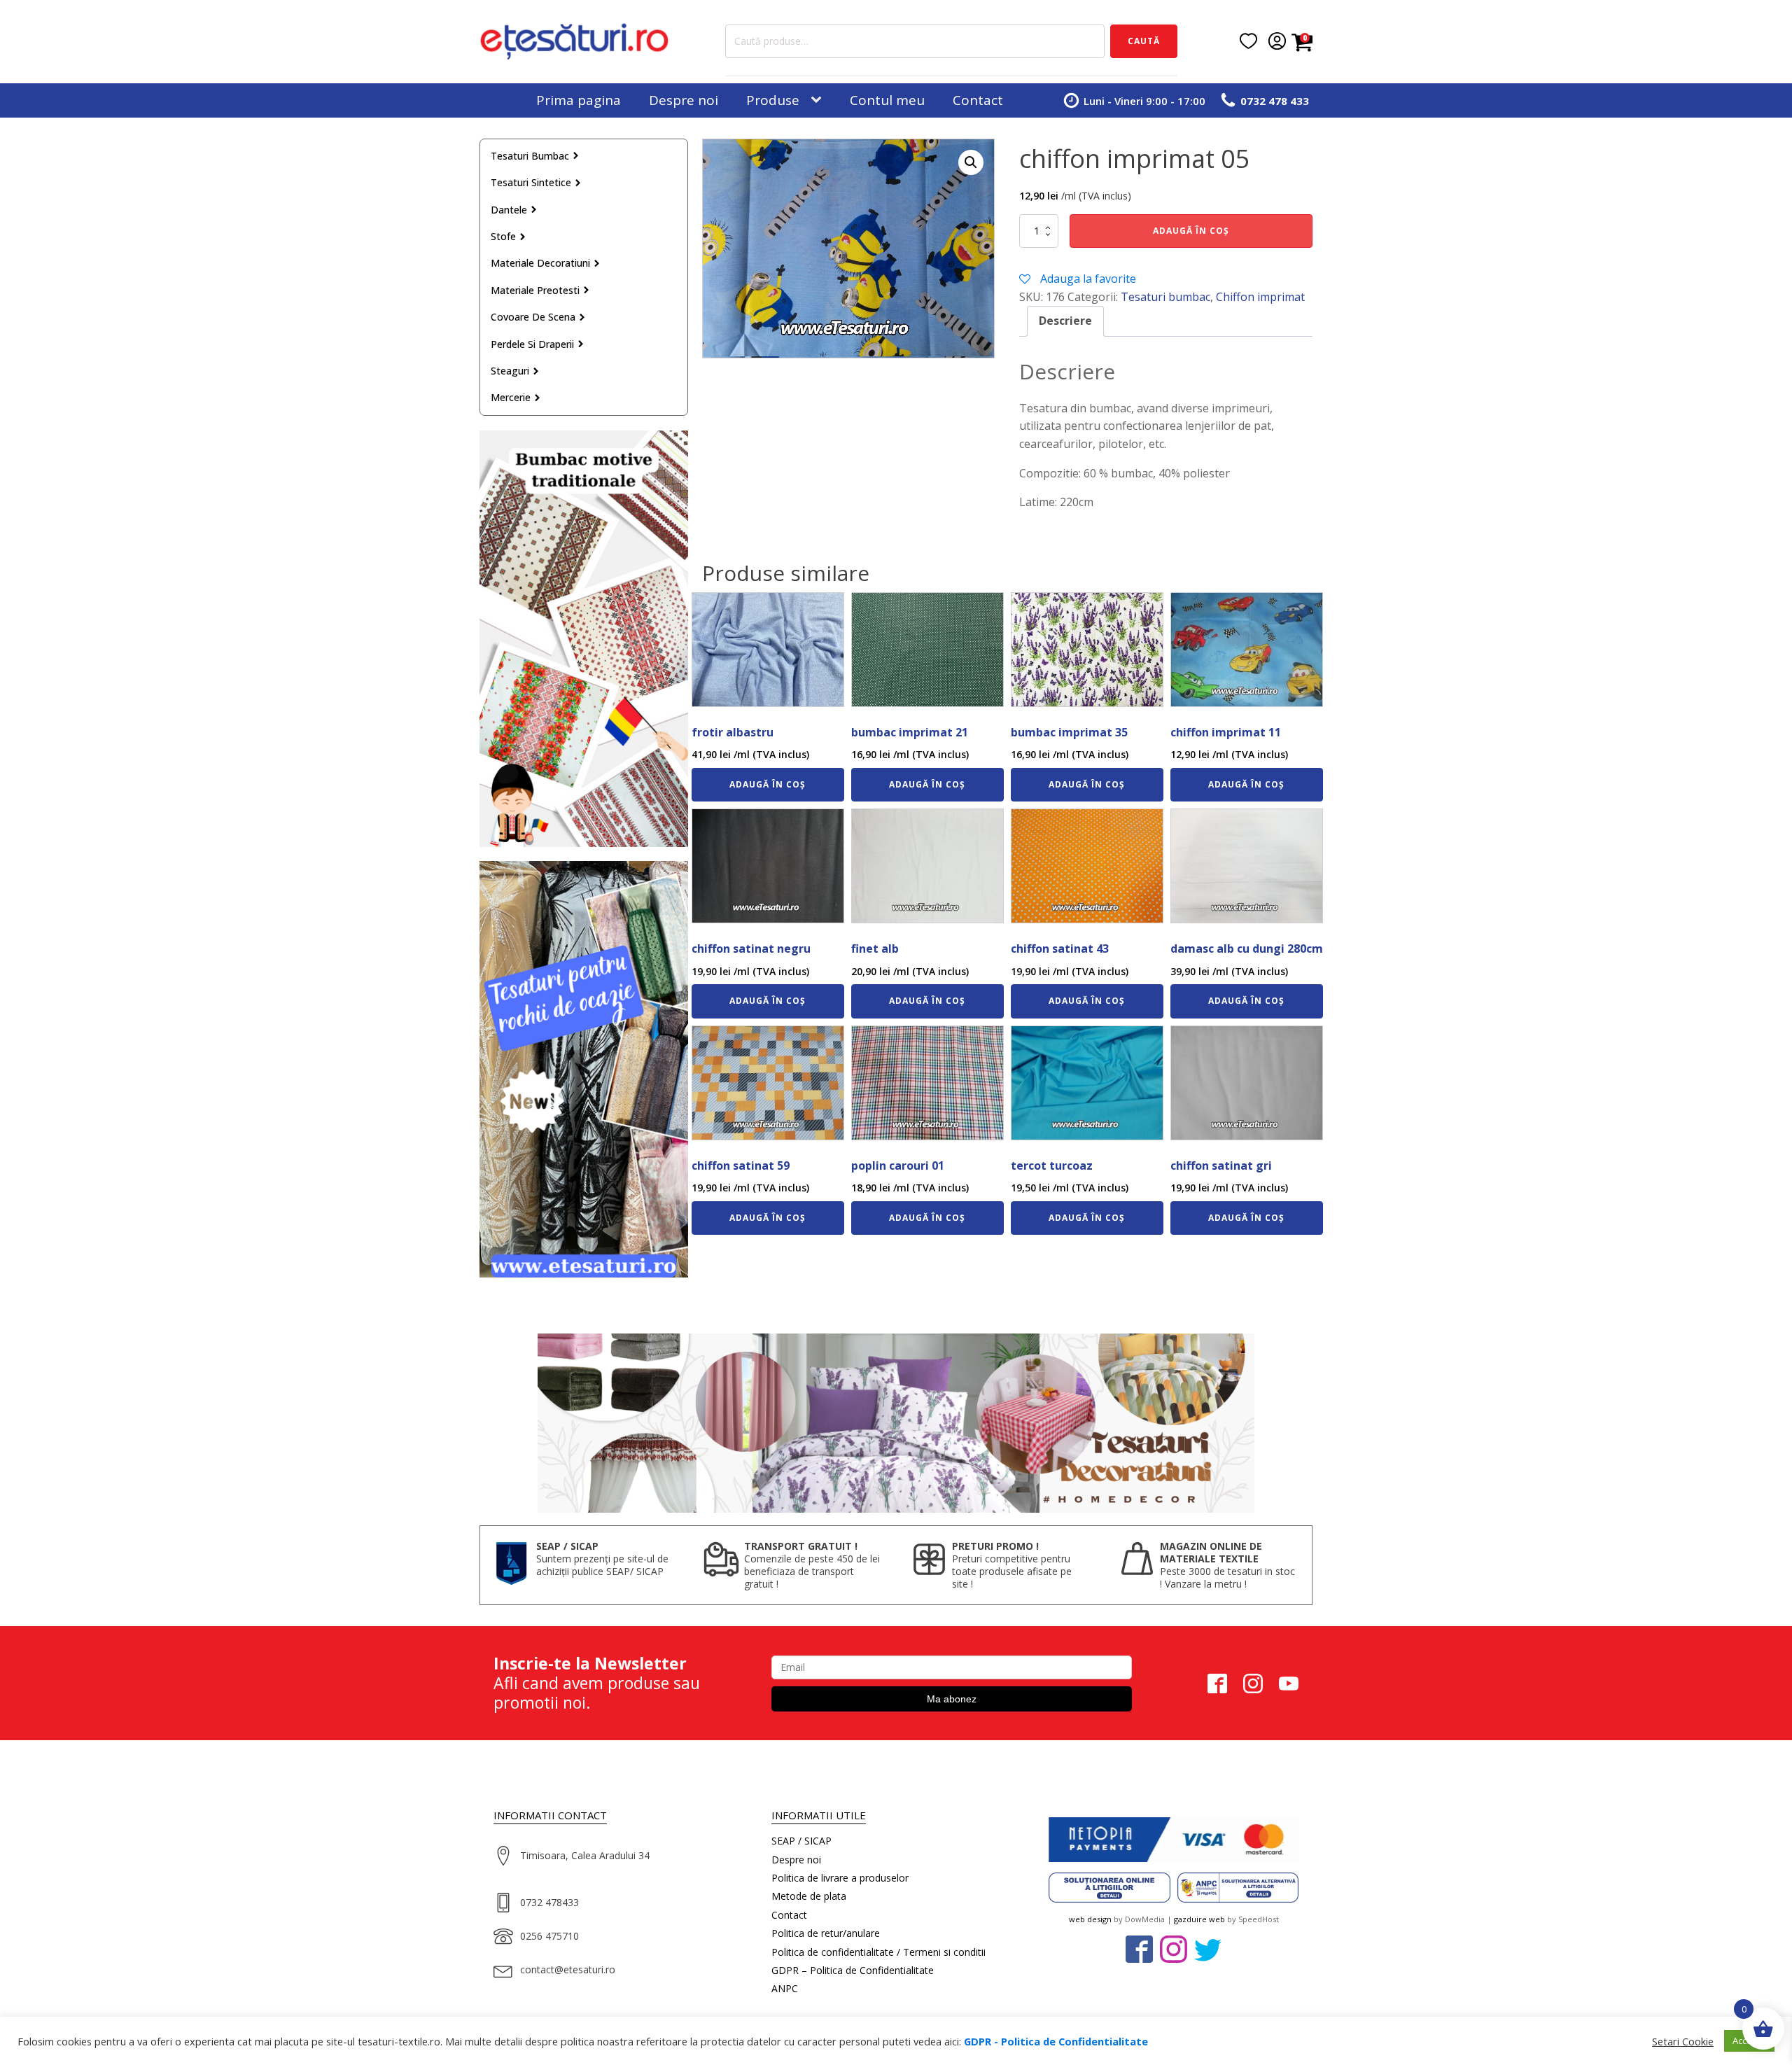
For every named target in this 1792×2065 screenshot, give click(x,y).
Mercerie (511, 397)
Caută (1144, 41)
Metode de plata (809, 1896)
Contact (978, 100)
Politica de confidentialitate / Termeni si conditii (878, 1952)
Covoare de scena (533, 317)
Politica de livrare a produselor (840, 1878)
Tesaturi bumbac (530, 156)
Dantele (509, 210)
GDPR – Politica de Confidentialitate (853, 1970)
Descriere (1065, 321)
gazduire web (1199, 1919)
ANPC (785, 1988)
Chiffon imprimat (1260, 297)
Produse (773, 100)
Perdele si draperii (532, 344)
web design (1090, 1919)
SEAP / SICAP (801, 1841)
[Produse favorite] (1248, 41)
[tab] (1065, 321)
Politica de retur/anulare (826, 1933)
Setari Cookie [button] (1683, 2041)
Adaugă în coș (1191, 231)
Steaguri (510, 371)
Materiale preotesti (535, 290)
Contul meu (887, 100)
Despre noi (684, 100)
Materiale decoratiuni (540, 263)
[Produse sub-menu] (819, 100)
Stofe (503, 236)
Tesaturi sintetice (531, 182)
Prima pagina (579, 100)
